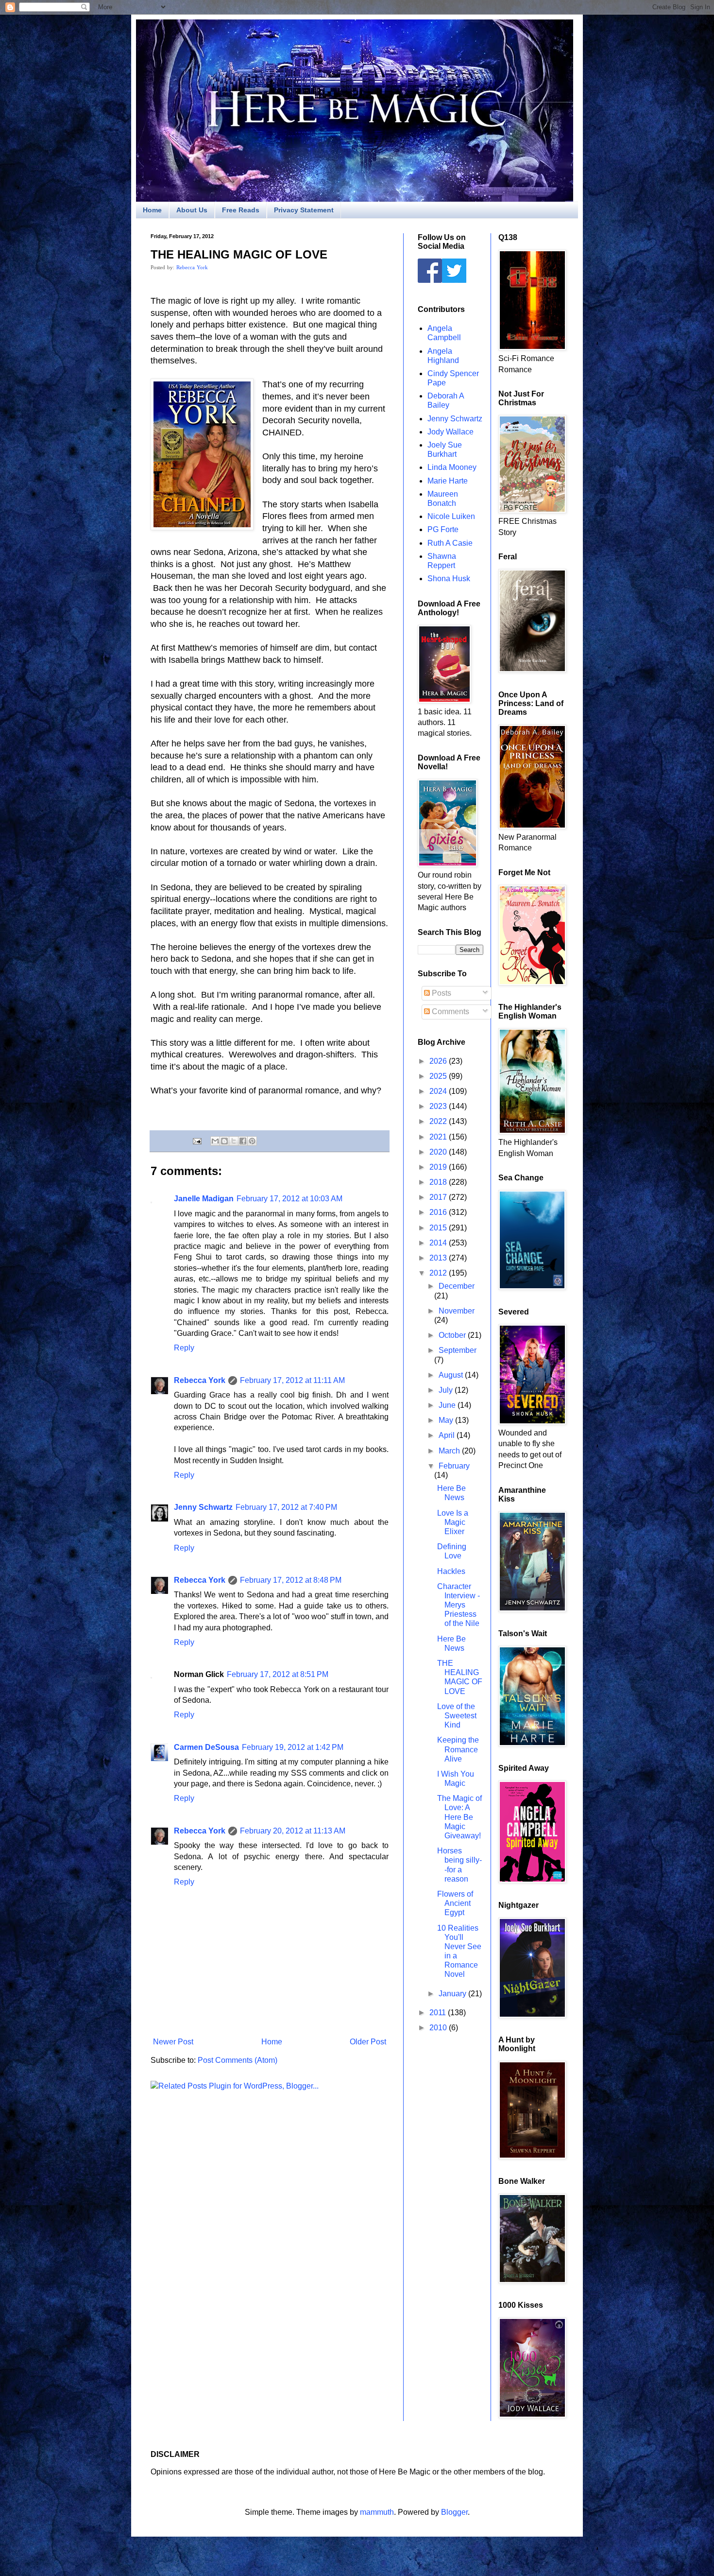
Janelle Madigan (204, 1199)
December (457, 1286)
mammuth (377, 2512)
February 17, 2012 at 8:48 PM (291, 1580)
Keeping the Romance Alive (458, 1749)
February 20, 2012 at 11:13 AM (293, 1831)
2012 (439, 1273)
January (453, 1994)
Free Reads (241, 210)
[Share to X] (234, 1141)
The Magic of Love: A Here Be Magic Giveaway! (459, 1817)
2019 (439, 1167)
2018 (439, 1182)
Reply (184, 1348)
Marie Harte (448, 481)
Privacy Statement (304, 210)
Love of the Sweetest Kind (457, 1716)
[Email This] (215, 1141)
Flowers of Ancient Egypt (455, 1903)
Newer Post (173, 2042)
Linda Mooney (452, 467)
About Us (192, 210)
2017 (439, 1197)
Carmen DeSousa (206, 1747)
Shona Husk (449, 579)
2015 (439, 1228)
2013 (439, 1258)
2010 (439, 2028)
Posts (441, 993)
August (452, 1375)
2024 (439, 1091)
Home (152, 210)
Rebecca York (192, 267)
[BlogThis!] (224, 1141)
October (453, 1335)
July (447, 1390)
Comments (450, 1011)
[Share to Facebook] (243, 1141)
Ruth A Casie (450, 543)
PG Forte (443, 529)
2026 (439, 1061)
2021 (439, 1137)
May (447, 1420)
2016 (439, 1212)
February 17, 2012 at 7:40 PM (286, 1507)
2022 (439, 1121)
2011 (439, 2013)
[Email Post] (196, 1141)
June (448, 1405)
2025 (439, 1076)
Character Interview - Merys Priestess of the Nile (459, 1605)
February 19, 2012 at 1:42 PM (293, 1747)
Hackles (451, 1571)
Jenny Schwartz (203, 1507)
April (448, 1435)
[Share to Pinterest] (252, 1141)
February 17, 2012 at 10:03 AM (289, 1199)
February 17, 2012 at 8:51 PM (278, 1674)
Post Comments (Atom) (238, 2060)
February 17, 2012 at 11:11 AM (292, 1380)
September (458, 1350)
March (450, 1451)
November (457, 1311)
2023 (439, 1106)
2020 (439, 1152)
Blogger (454, 2512)
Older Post (368, 2042)
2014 (439, 1243)
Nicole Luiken (451, 516)
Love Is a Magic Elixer (453, 1522)
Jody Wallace (450, 432)
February (454, 1466)
